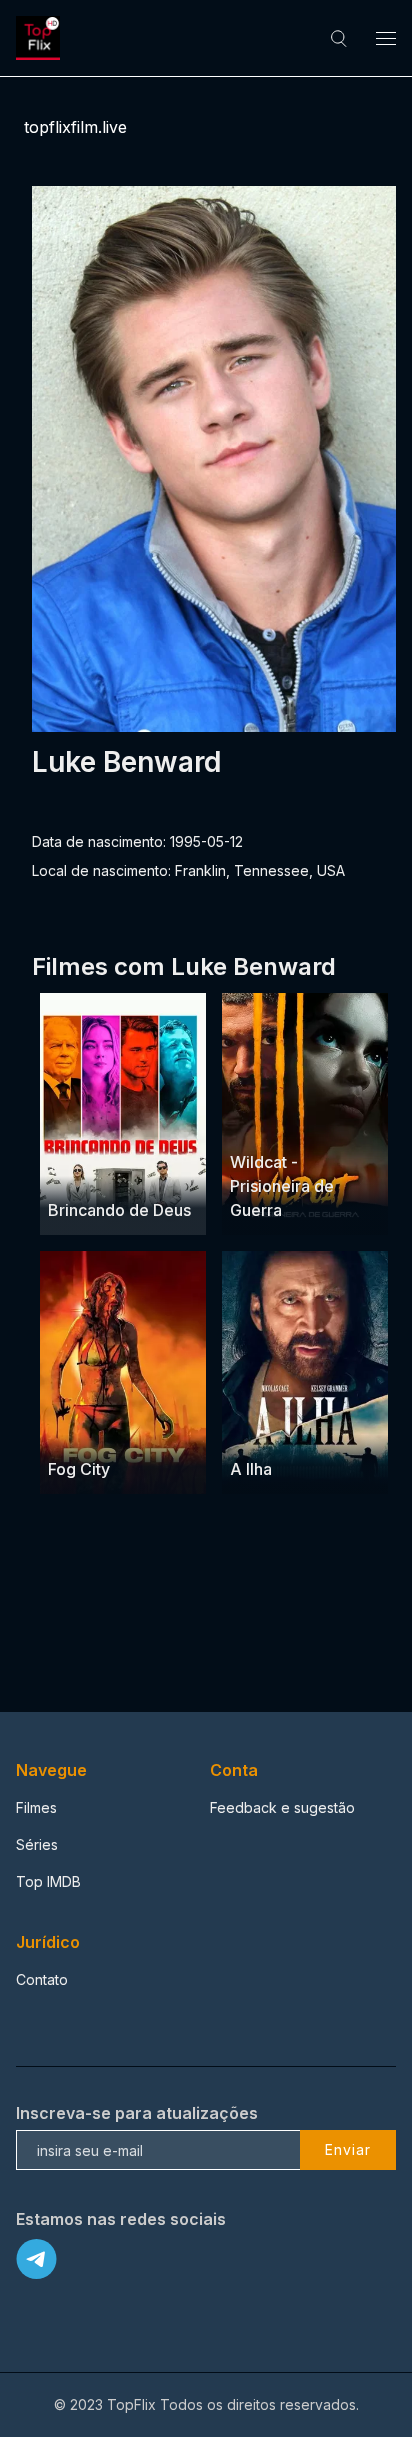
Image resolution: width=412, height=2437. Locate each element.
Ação (249, 1429)
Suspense (315, 1123)
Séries (37, 1844)
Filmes (36, 1807)
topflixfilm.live (75, 127)
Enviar (348, 2149)
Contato (42, 1979)
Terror (143, 1429)
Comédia (130, 1171)
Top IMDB (48, 1881)
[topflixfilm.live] (41, 38)
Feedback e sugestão (282, 1807)
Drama (71, 1171)
